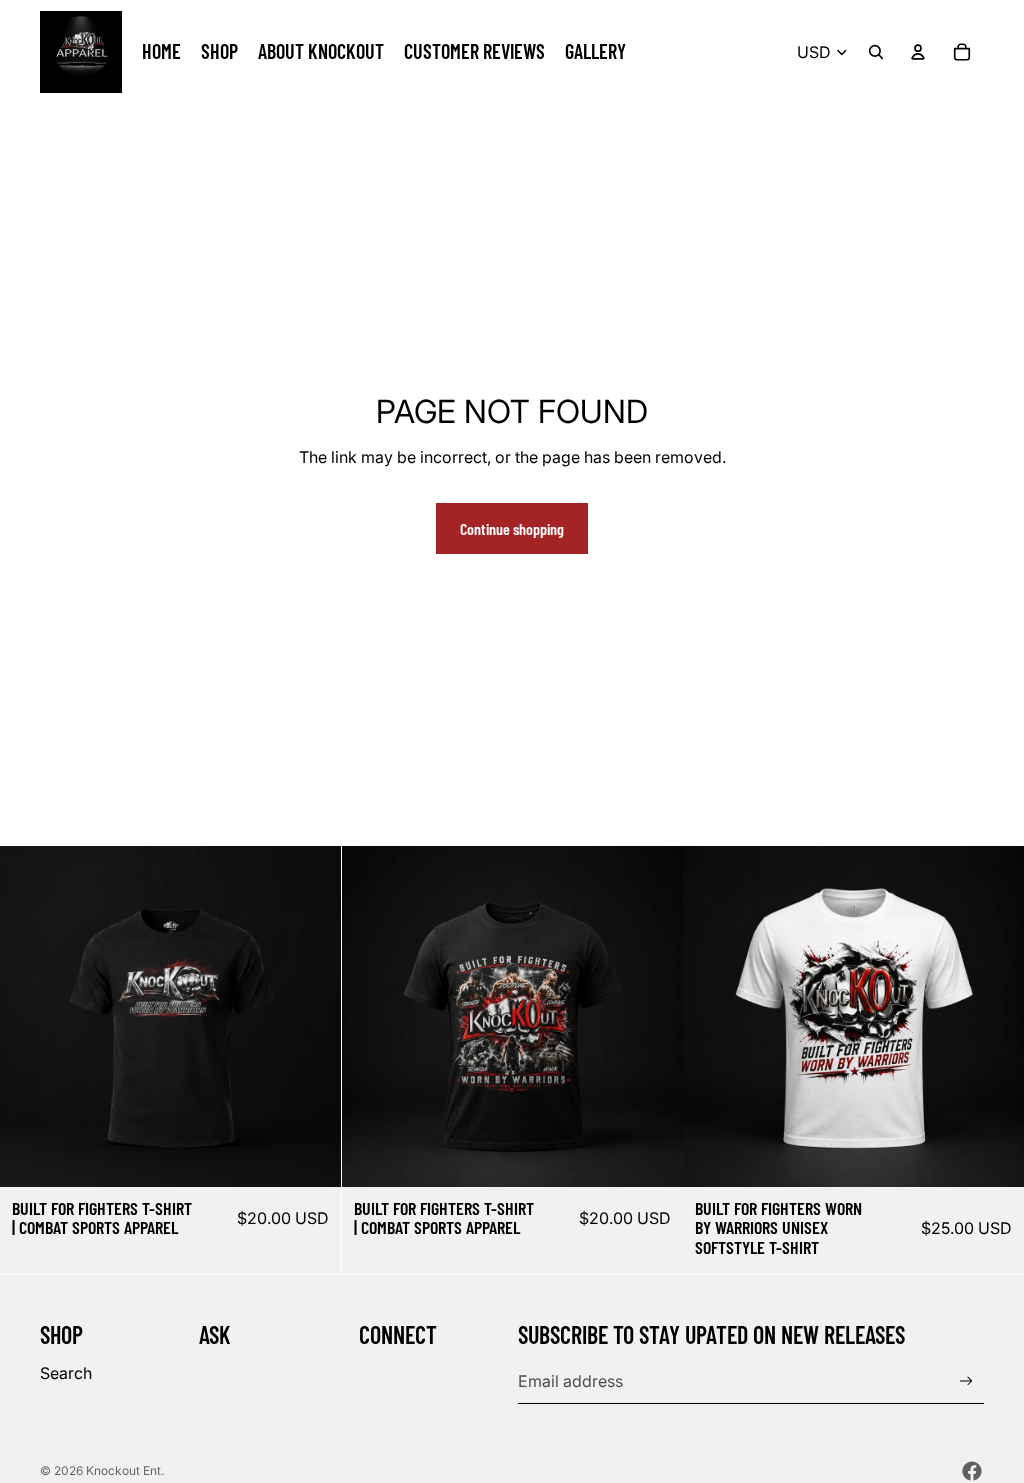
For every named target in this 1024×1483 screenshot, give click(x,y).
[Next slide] (311, 1016)
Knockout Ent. (125, 1470)
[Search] (876, 52)
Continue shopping (512, 528)
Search (66, 1373)
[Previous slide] (30, 1016)
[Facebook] (972, 1471)
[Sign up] (966, 1381)
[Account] (918, 52)
